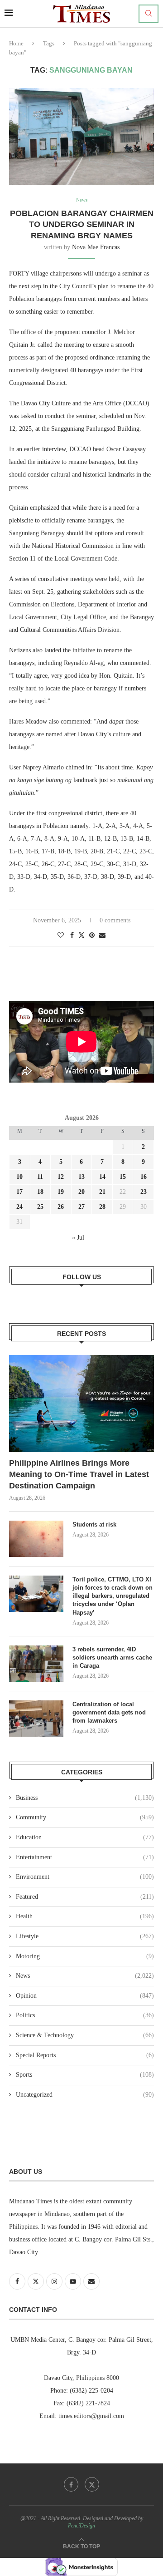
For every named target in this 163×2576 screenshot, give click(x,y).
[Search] (149, 14)
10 (19, 1177)
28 (102, 1207)
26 (61, 1207)
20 (81, 1192)
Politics (85, 2015)
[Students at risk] (36, 1539)
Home (16, 43)
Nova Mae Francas (96, 247)
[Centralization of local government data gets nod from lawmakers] (36, 1719)
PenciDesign (81, 2526)
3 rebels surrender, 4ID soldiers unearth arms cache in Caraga (112, 1657)
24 (19, 1207)
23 (144, 1192)
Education (85, 1837)
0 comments (115, 920)
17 (19, 1192)
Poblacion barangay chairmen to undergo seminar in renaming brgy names (82, 224)
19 (61, 1192)
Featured (85, 1897)
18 (40, 1192)
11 (40, 1177)
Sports (85, 2075)
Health (85, 1916)
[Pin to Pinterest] (92, 936)
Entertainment (85, 1857)
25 (40, 1207)
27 (81, 1207)
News (85, 1976)
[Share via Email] (102, 936)
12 (61, 1177)
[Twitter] (92, 2484)
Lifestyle (85, 1936)
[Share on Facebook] (72, 936)
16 (144, 1177)
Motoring (85, 1956)
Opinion (85, 1996)
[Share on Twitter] (81, 935)
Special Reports (85, 2055)
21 (102, 1192)
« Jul (78, 1238)
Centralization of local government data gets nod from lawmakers (109, 1712)
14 (102, 1177)
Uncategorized (85, 2095)
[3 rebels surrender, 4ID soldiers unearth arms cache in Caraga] (36, 1664)
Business (85, 1798)
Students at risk (94, 1524)
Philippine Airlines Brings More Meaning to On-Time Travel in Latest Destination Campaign (79, 1474)
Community (85, 1817)
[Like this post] (61, 936)
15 (123, 1177)
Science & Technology (85, 2035)
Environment (85, 1877)
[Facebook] (71, 2484)
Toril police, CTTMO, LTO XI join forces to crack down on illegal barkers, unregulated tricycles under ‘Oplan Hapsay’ (113, 1596)
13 (81, 1177)
